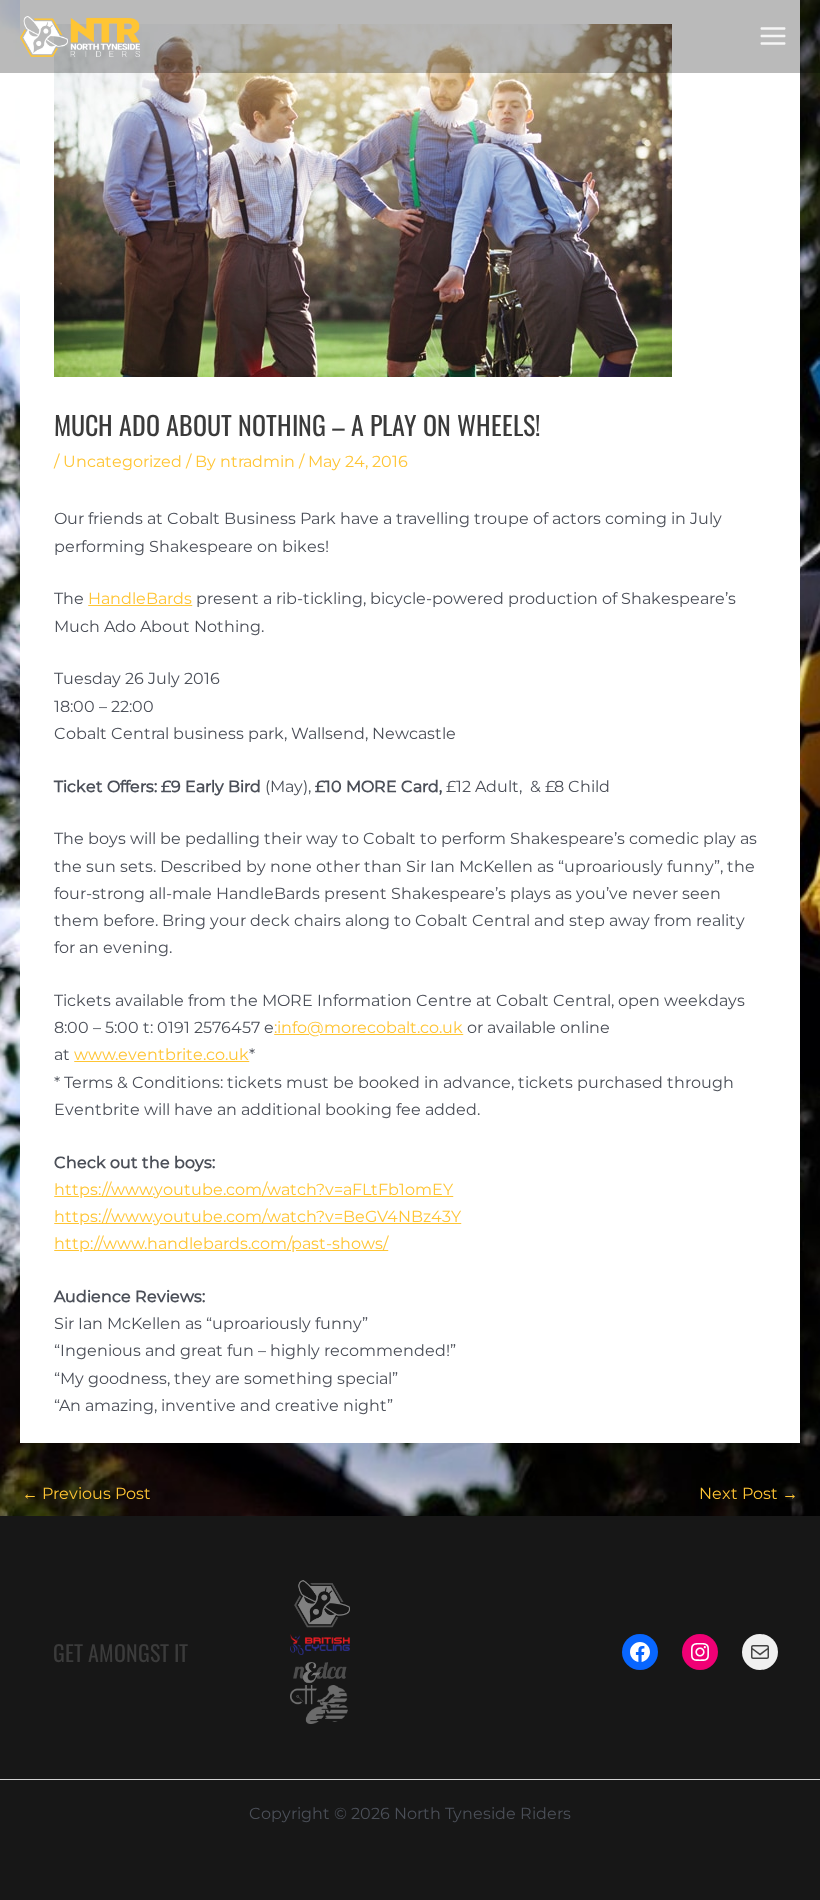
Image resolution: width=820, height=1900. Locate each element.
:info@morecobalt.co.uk (368, 1027)
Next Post (748, 1493)
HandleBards (140, 598)
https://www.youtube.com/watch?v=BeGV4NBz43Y (257, 1216)
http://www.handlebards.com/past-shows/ (221, 1243)
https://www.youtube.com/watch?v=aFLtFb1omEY (253, 1189)
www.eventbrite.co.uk (161, 1054)
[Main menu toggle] (773, 36)
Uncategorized (122, 461)
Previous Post (86, 1493)
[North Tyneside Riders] (80, 36)
